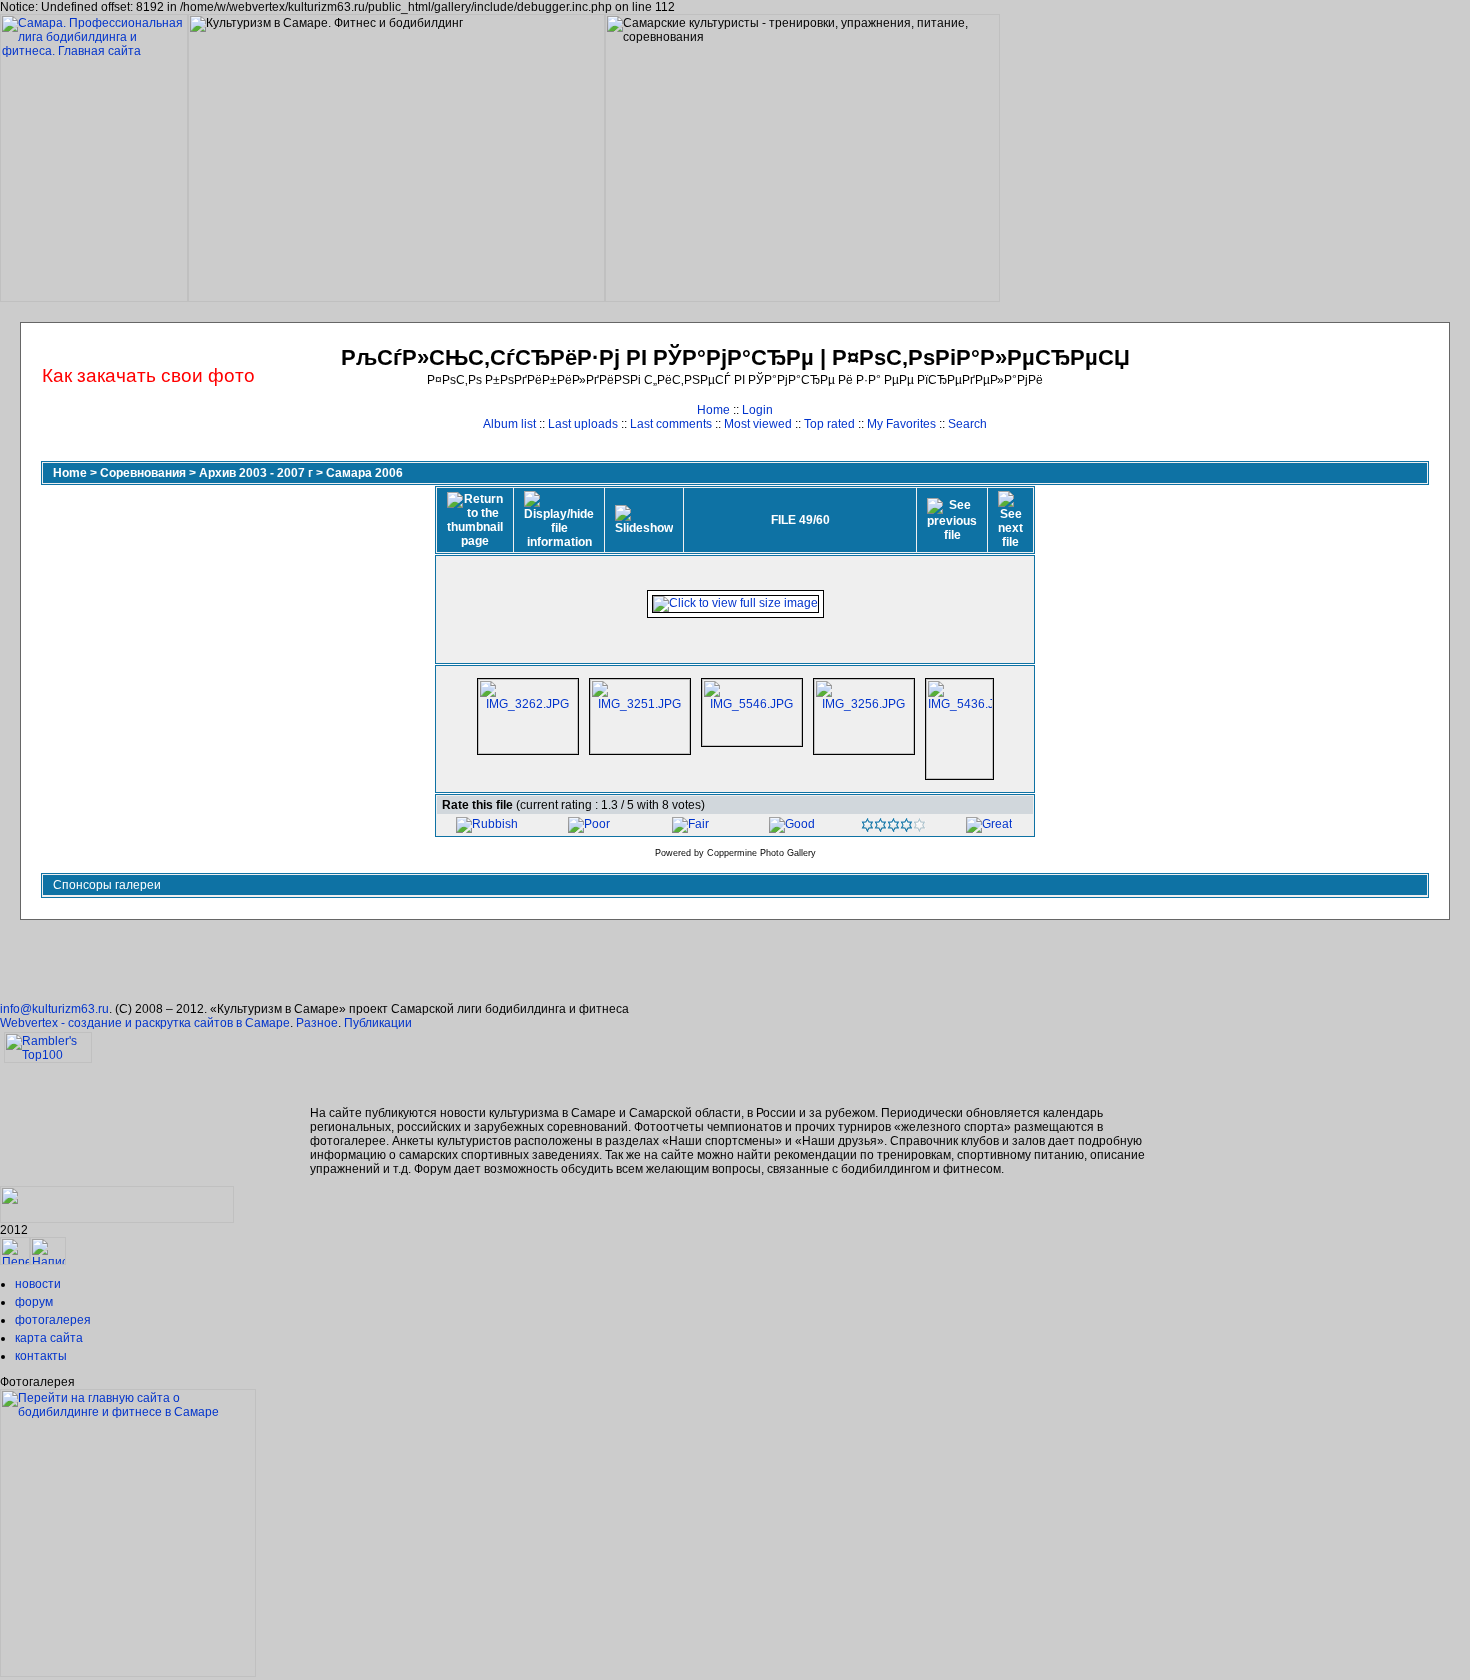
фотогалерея (53, 1320)
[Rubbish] (487, 824)
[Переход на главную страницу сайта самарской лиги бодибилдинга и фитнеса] (128, 1673)
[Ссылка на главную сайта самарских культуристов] (15, 1261)
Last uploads (583, 424)
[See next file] (1010, 520)
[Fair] (690, 824)
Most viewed (758, 424)
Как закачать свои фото (148, 375)
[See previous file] (952, 520)
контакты (41, 1356)
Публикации (378, 1023)
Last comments (671, 424)
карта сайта (49, 1338)
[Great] (989, 824)
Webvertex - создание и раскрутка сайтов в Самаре (145, 1023)
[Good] (792, 824)
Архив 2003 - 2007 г (256, 473)
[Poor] (589, 824)
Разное (317, 1023)
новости (38, 1284)
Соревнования (143, 473)
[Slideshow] (644, 520)
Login (757, 410)
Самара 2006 (364, 473)
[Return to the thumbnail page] (475, 520)
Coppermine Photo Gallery (761, 853)
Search (967, 424)
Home (713, 410)
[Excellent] (893, 828)
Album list (509, 424)
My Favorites (901, 424)
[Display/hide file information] (559, 520)
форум (34, 1302)
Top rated (829, 424)
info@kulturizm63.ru (54, 1009)
